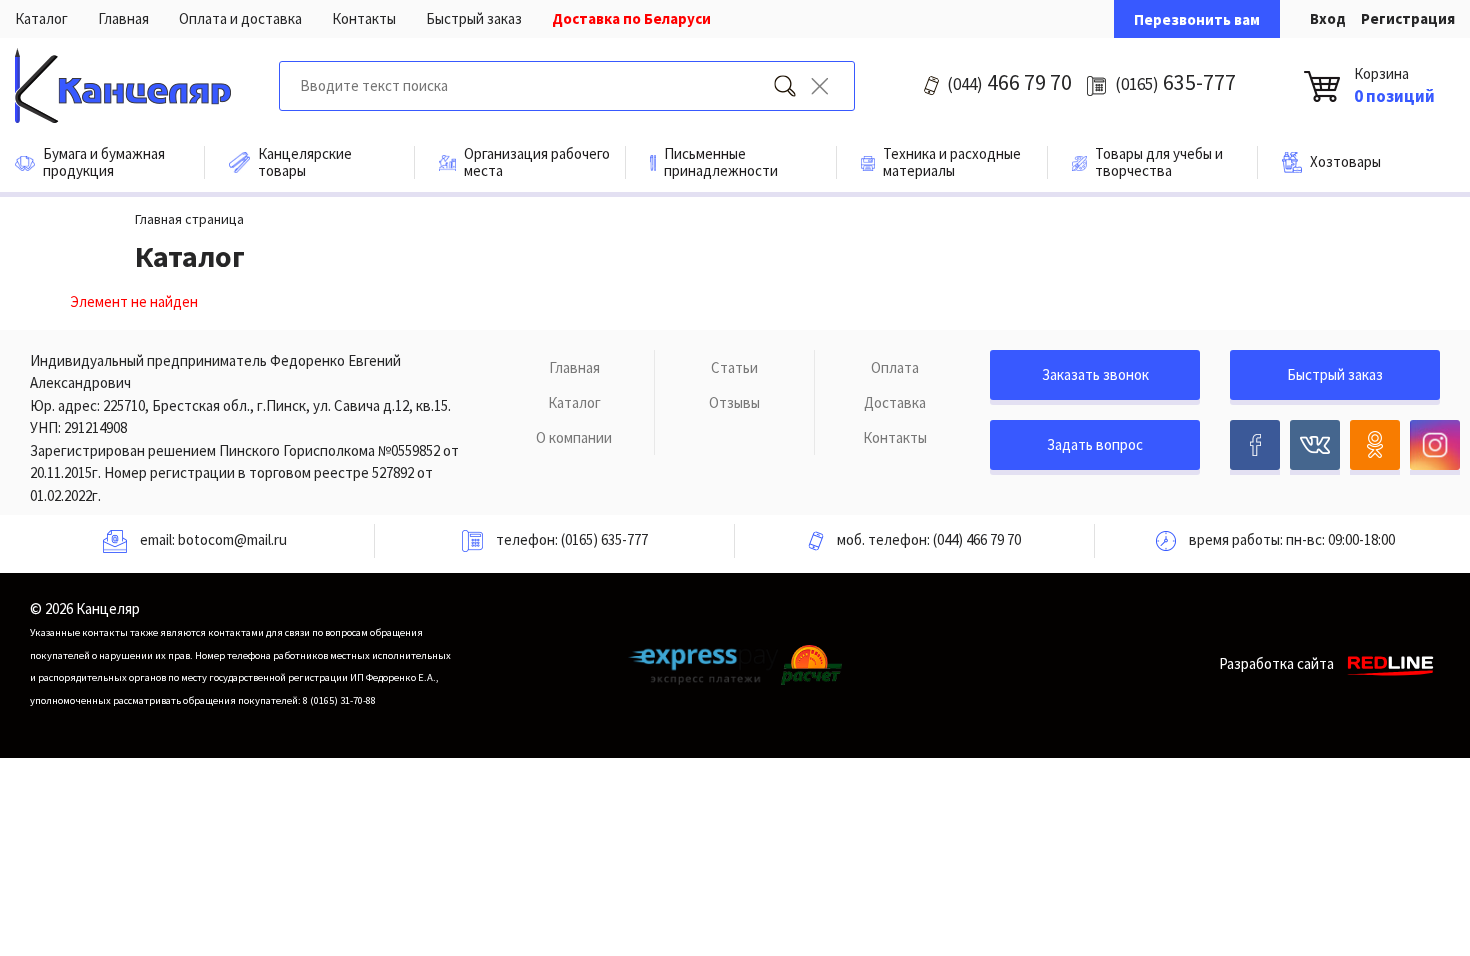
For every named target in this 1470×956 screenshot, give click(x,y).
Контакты (364, 18)
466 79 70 (1009, 82)
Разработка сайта (1276, 663)
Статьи (734, 367)
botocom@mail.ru (232, 539)
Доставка (895, 402)
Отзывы (734, 402)
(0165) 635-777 (604, 539)
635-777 (1175, 82)
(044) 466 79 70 (977, 539)
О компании (574, 437)
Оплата (895, 367)
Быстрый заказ (474, 18)
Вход (1328, 18)
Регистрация (1408, 18)
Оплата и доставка (240, 18)
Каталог (41, 18)
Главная (123, 18)
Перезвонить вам (1197, 19)
